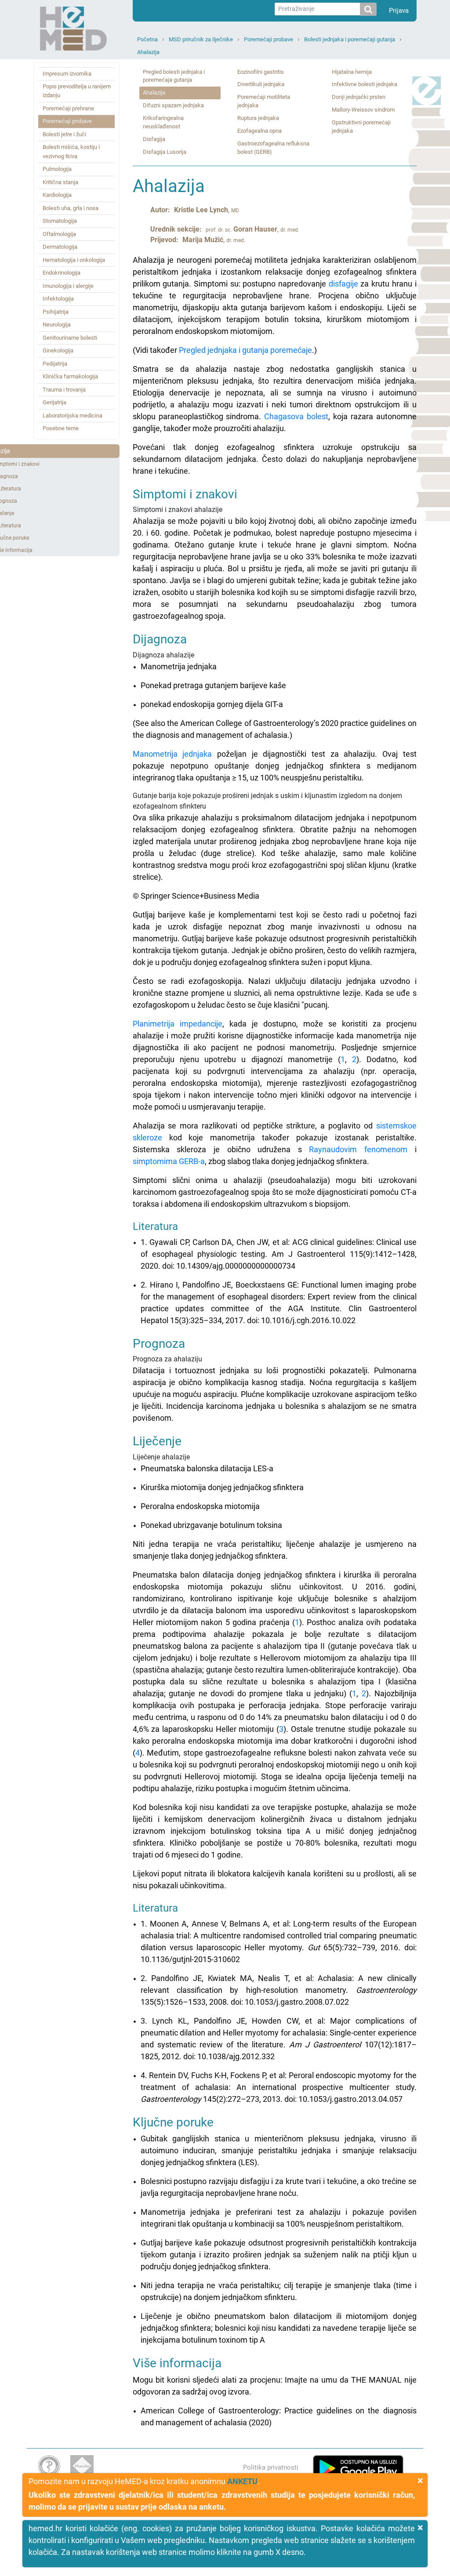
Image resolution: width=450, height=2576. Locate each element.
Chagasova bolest (296, 416)
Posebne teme (61, 428)
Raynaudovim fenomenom (358, 1149)
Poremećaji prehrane (68, 108)
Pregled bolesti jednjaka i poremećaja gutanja (174, 76)
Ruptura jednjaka (258, 118)
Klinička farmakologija (70, 376)
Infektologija (58, 299)
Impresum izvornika (67, 74)
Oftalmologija (59, 234)
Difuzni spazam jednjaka (173, 105)
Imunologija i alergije (68, 286)
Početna (147, 39)
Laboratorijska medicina (73, 415)
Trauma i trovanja (64, 390)
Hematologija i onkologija (74, 260)
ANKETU (242, 2481)
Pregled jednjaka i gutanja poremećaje (245, 350)
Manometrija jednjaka (172, 754)
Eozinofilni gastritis (261, 72)
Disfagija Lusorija (165, 152)
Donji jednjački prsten (359, 97)
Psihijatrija (56, 312)
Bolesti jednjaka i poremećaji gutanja (350, 39)
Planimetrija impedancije (178, 1024)
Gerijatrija (54, 402)
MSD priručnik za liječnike (201, 39)
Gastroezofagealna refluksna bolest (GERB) (273, 148)
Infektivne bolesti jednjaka (365, 84)
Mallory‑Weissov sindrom (363, 110)
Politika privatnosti (271, 2467)
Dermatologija (60, 247)
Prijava (399, 11)
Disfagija (154, 139)
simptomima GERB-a (169, 1161)
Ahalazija (148, 52)
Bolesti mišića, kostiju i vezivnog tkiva (71, 151)
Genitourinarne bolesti (70, 338)
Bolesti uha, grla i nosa (71, 208)
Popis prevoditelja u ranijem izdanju (77, 91)
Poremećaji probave (269, 39)
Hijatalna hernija (352, 72)
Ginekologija (58, 350)
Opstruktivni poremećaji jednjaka (361, 127)
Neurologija (57, 325)
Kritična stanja (60, 182)
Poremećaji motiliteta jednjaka (264, 101)
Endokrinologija (62, 273)
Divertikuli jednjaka (261, 84)
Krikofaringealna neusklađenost (163, 122)
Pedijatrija (55, 364)
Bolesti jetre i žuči (64, 134)
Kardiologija (57, 195)
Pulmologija (57, 169)
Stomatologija (60, 221)
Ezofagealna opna (259, 131)
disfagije (343, 284)
